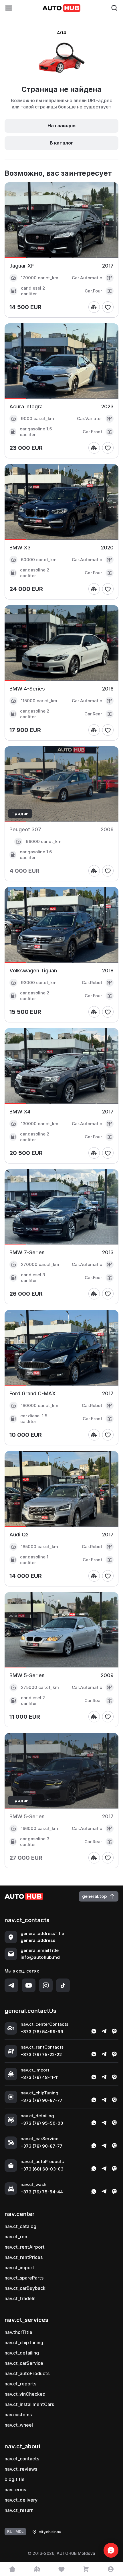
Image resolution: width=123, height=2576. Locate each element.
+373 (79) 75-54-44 (42, 2192)
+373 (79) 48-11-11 (40, 2077)
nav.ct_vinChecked (25, 2394)
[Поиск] (114, 8)
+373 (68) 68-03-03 (42, 2169)
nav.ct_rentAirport (25, 2247)
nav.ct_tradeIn (20, 2298)
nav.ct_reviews (21, 2469)
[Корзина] (86, 2569)
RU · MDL (15, 2531)
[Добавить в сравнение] (94, 307)
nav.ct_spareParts (24, 2278)
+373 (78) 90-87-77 (41, 2100)
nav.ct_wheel (19, 2425)
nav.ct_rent (17, 2237)
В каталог (61, 143)
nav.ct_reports (20, 2384)
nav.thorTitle (18, 2332)
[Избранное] (61, 2569)
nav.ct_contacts (22, 2459)
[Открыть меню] (9, 8)
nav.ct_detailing (22, 2353)
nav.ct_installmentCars (29, 2404)
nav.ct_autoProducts (27, 2373)
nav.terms (15, 2490)
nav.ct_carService (24, 2363)
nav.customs (18, 2415)
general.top (95, 1896)
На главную (61, 126)
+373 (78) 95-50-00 (42, 2123)
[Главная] (12, 2569)
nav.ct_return (19, 2510)
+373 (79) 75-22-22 (41, 2054)
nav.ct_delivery (21, 2500)
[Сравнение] (37, 2569)
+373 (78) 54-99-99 (42, 2032)
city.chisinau (50, 2532)
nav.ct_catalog (20, 2226)
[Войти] (111, 2569)
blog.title (15, 2479)
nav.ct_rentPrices (24, 2257)
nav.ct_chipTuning (24, 2342)
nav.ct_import (19, 2268)
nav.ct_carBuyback (25, 2288)
